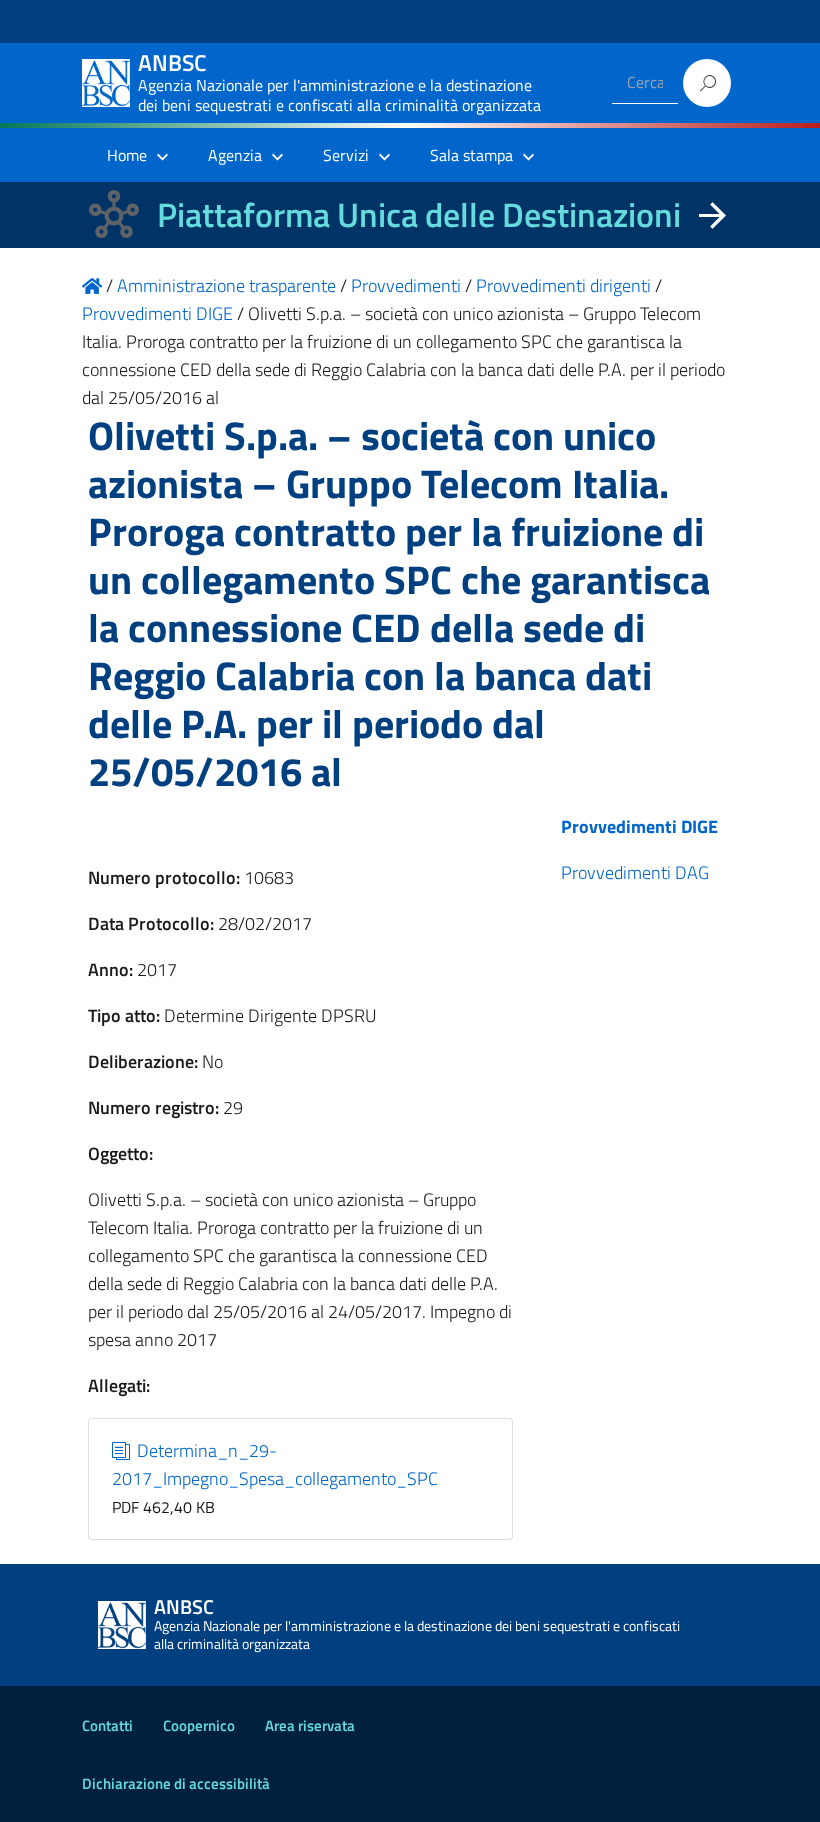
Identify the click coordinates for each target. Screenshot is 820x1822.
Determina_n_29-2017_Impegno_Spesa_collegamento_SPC (275, 1464)
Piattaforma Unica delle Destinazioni (419, 214)
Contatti (107, 1725)
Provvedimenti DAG (635, 872)
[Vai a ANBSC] (92, 285)
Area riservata (310, 1725)
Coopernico (199, 1725)
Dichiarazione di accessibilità (176, 1783)
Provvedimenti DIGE (639, 826)
